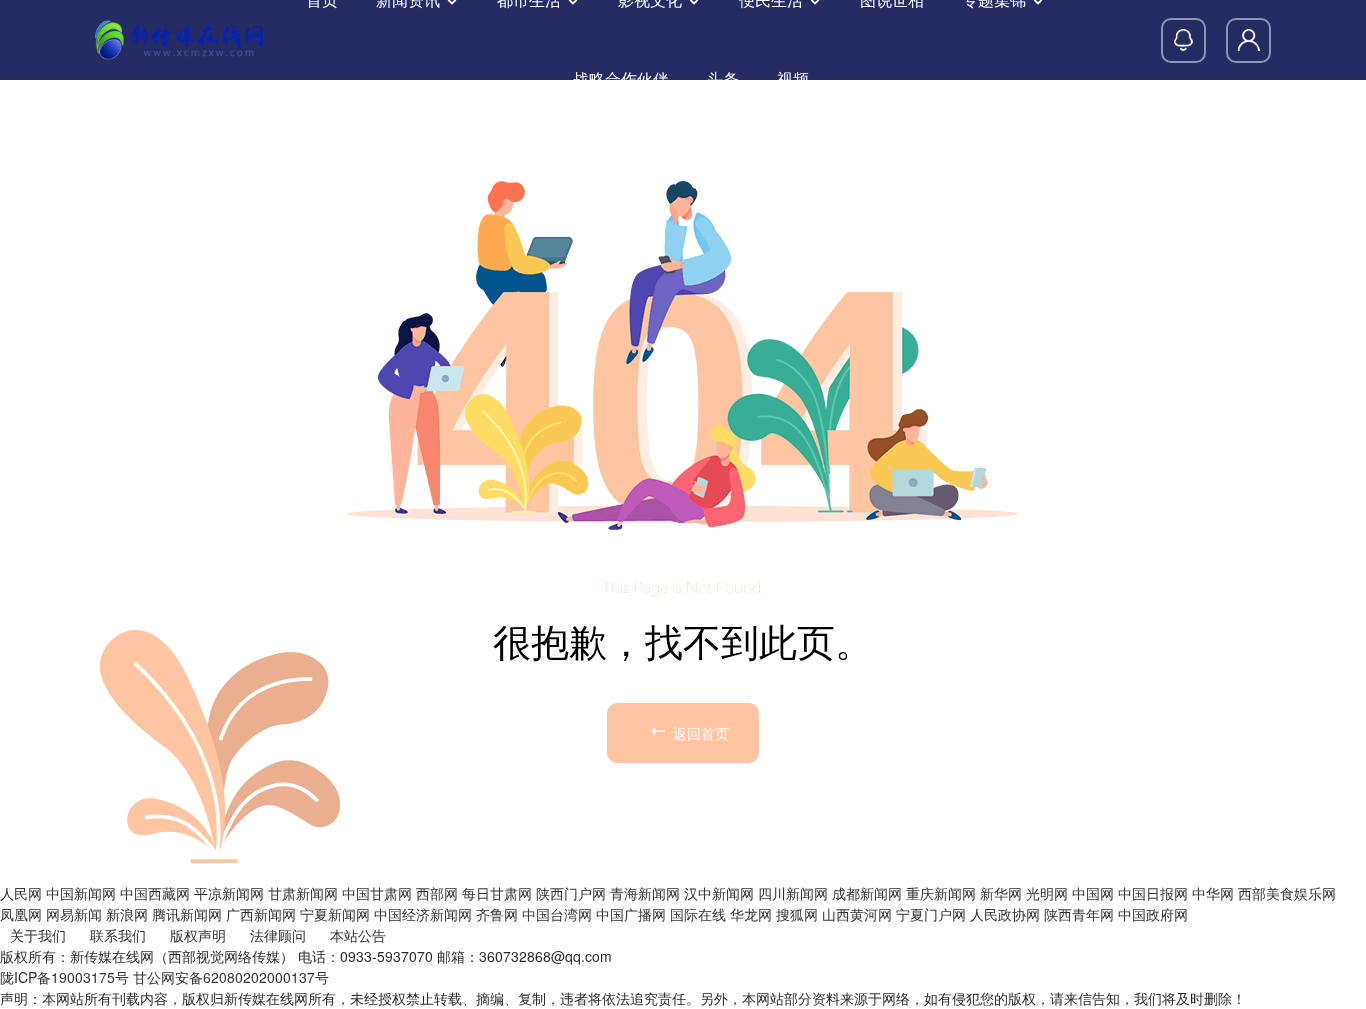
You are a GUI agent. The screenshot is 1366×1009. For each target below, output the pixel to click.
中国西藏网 (155, 893)
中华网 (1213, 893)
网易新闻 (74, 914)
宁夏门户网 (931, 914)
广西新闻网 (261, 914)
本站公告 (358, 935)
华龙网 (751, 914)
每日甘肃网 (497, 893)
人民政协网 (1005, 914)
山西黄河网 (857, 914)
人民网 (21, 893)
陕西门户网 (571, 893)
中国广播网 (631, 914)
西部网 (437, 893)
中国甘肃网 (377, 893)
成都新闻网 (867, 893)
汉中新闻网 (719, 893)
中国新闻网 (81, 893)
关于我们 (38, 935)
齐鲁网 (497, 914)
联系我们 (118, 935)
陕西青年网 (1079, 914)
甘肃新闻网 (303, 893)
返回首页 (699, 733)
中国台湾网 (557, 914)
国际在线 (698, 914)
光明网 (1047, 893)
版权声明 (198, 935)
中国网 (1093, 893)
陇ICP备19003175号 (64, 977)
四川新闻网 (793, 893)
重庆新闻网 (941, 893)
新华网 (1001, 893)
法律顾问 (278, 935)
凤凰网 (21, 914)
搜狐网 (797, 914)
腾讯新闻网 (187, 914)
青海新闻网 (645, 893)
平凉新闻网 (229, 893)
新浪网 (127, 914)
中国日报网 (1153, 893)
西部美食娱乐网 (1287, 893)
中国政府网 (1153, 914)
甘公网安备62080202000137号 (231, 977)
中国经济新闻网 (423, 914)
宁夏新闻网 (335, 914)
